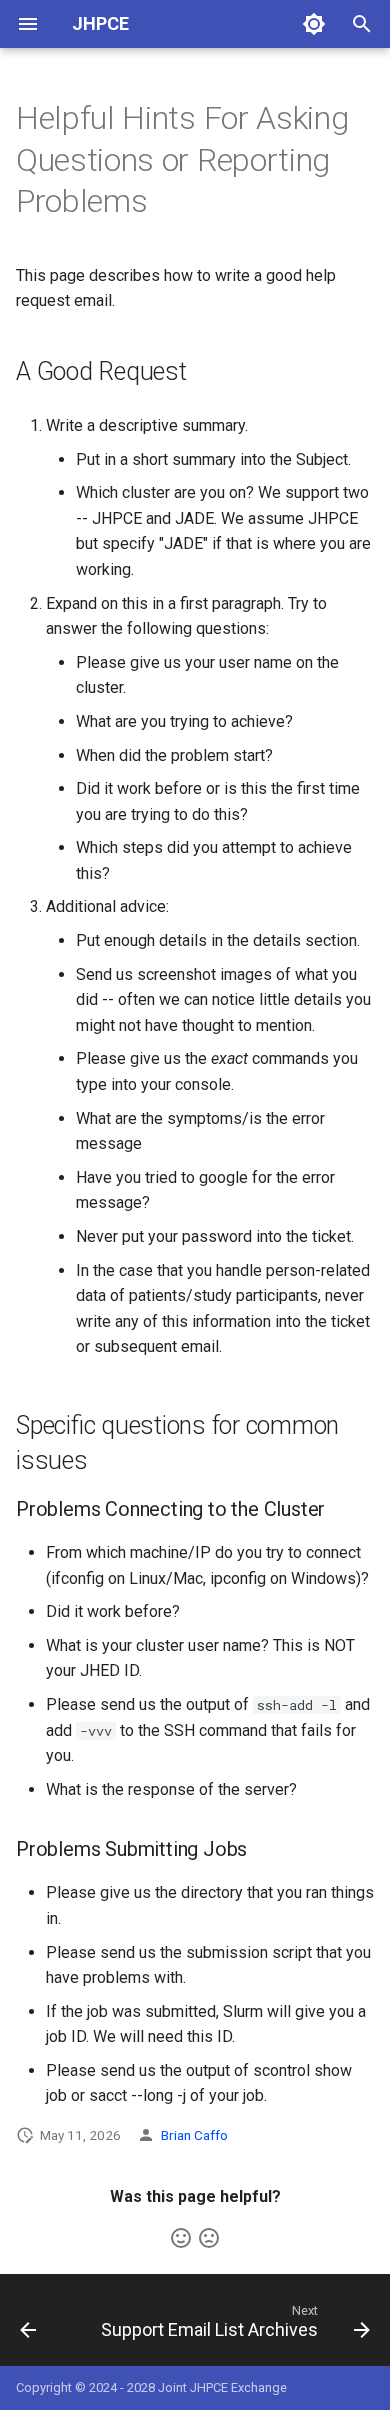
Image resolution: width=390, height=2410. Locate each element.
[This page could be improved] (209, 2238)
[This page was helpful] (181, 2238)
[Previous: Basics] (28, 2326)
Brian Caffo (194, 2135)
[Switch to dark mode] (314, 24)
